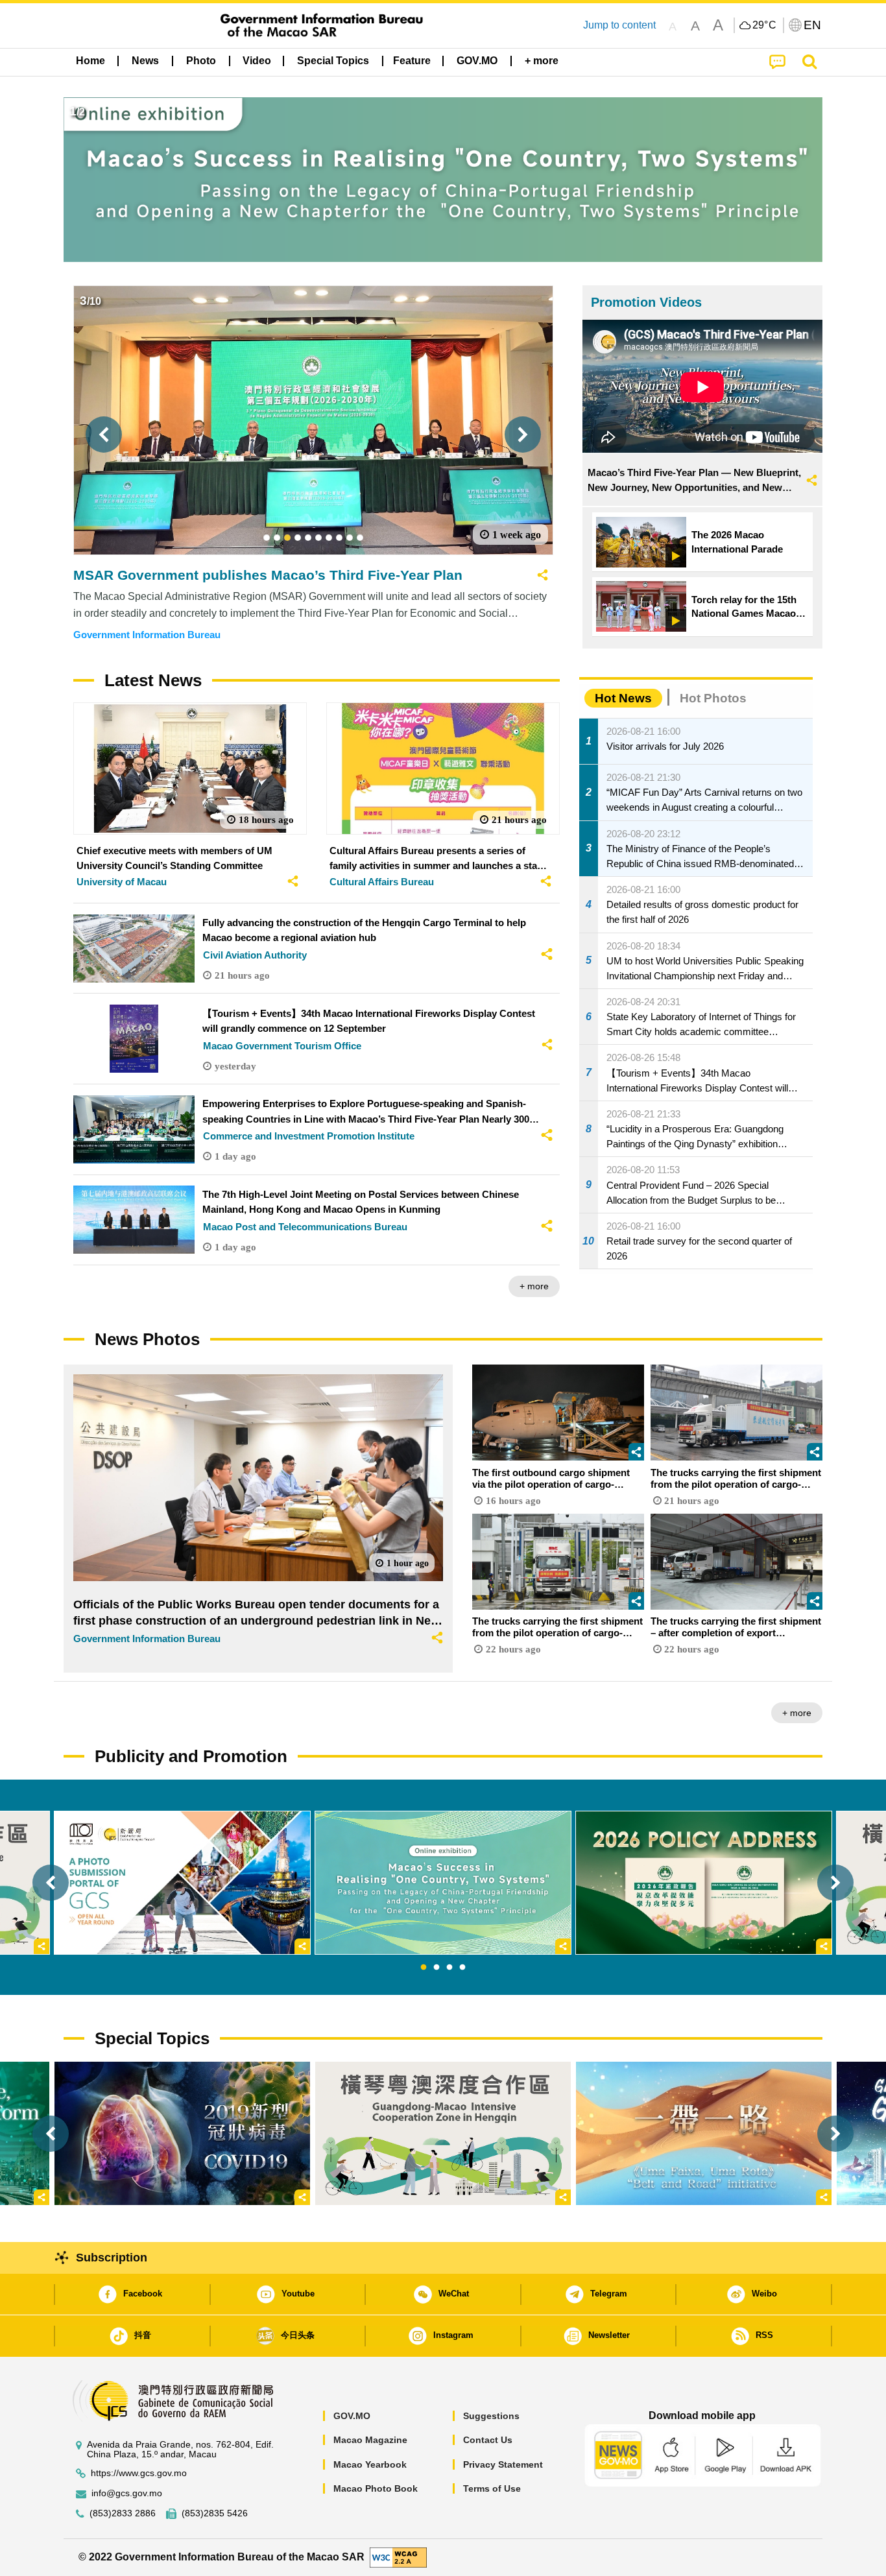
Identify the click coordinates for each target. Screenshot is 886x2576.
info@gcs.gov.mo (127, 2493)
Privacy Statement (503, 2464)
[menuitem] (145, 61)
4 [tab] (462, 1968)
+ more (534, 1286)
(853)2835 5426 (215, 2513)
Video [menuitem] (257, 61)
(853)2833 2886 (123, 2513)
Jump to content (619, 25)
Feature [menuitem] (412, 61)
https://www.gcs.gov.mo (139, 2473)
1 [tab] (424, 1968)
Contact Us (488, 2440)
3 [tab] (449, 1968)
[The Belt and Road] (704, 2133)
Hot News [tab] (623, 698)
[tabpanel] (443, 1883)
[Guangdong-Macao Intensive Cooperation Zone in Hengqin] (443, 2133)
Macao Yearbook (370, 2464)
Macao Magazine (370, 2440)
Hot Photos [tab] (713, 698)
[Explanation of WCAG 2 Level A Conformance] (398, 2557)
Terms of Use (492, 2488)
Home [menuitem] (90, 61)
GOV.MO (352, 2416)
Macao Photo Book (376, 2488)
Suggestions (491, 2416)
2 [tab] (437, 1968)
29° (765, 25)
